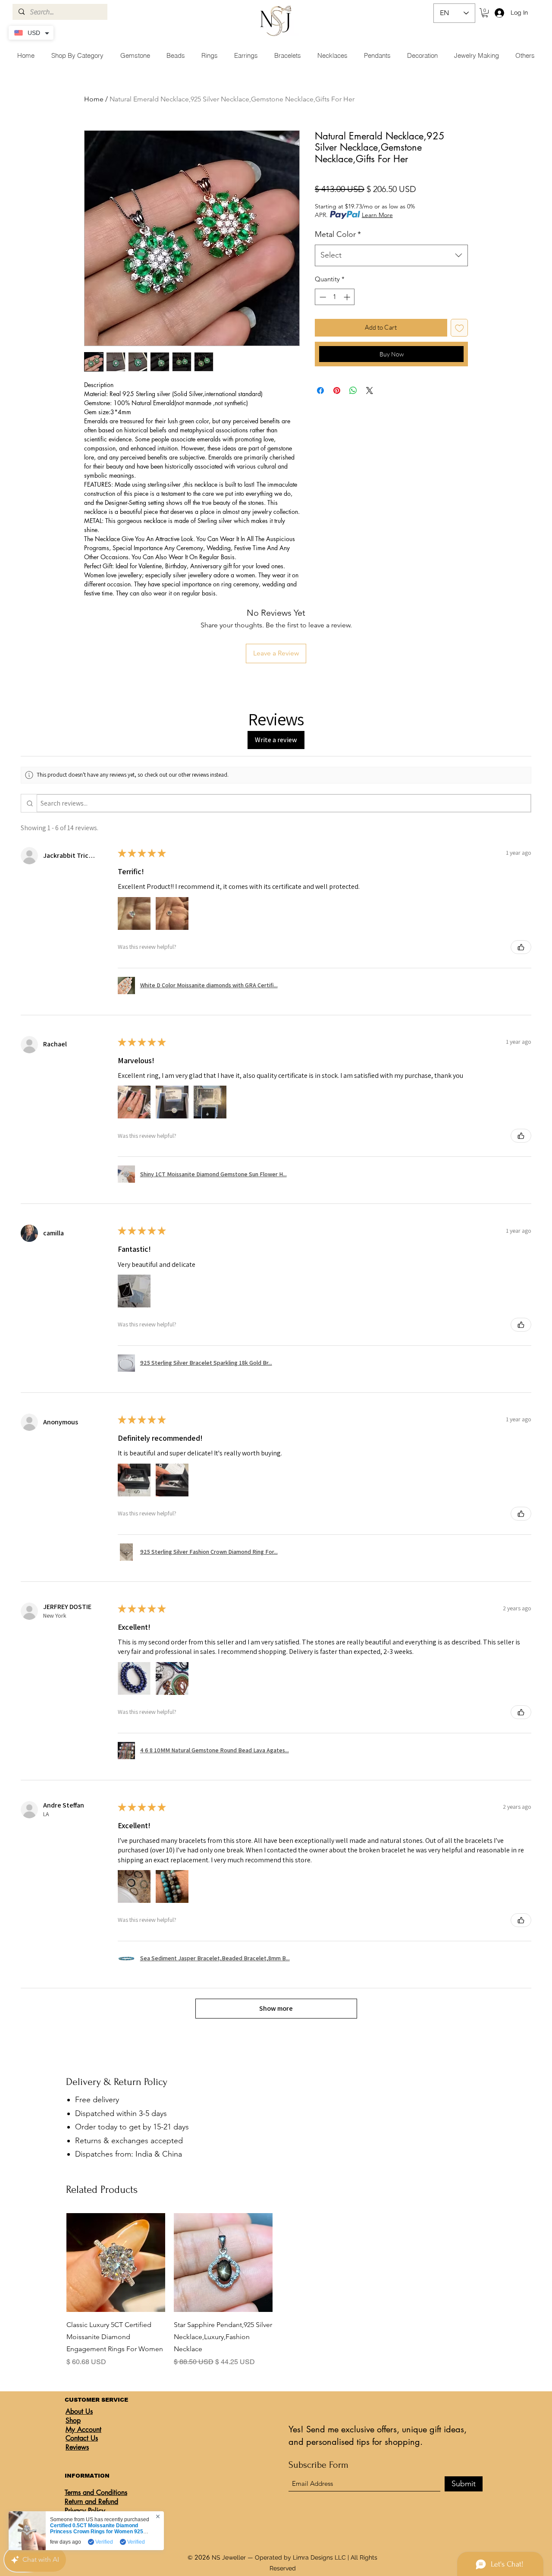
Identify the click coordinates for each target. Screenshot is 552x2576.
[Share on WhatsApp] (353, 390)
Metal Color (338, 234)
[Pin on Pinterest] (337, 390)
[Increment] (348, 297)
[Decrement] (322, 297)
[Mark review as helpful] (521, 947)
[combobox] (391, 255)
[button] (485, 13)
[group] (277, 2290)
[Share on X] (370, 390)
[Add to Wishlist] (459, 328)
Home (94, 99)
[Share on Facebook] (320, 390)
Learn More (377, 215)
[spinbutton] (335, 297)
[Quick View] (116, 2263)
